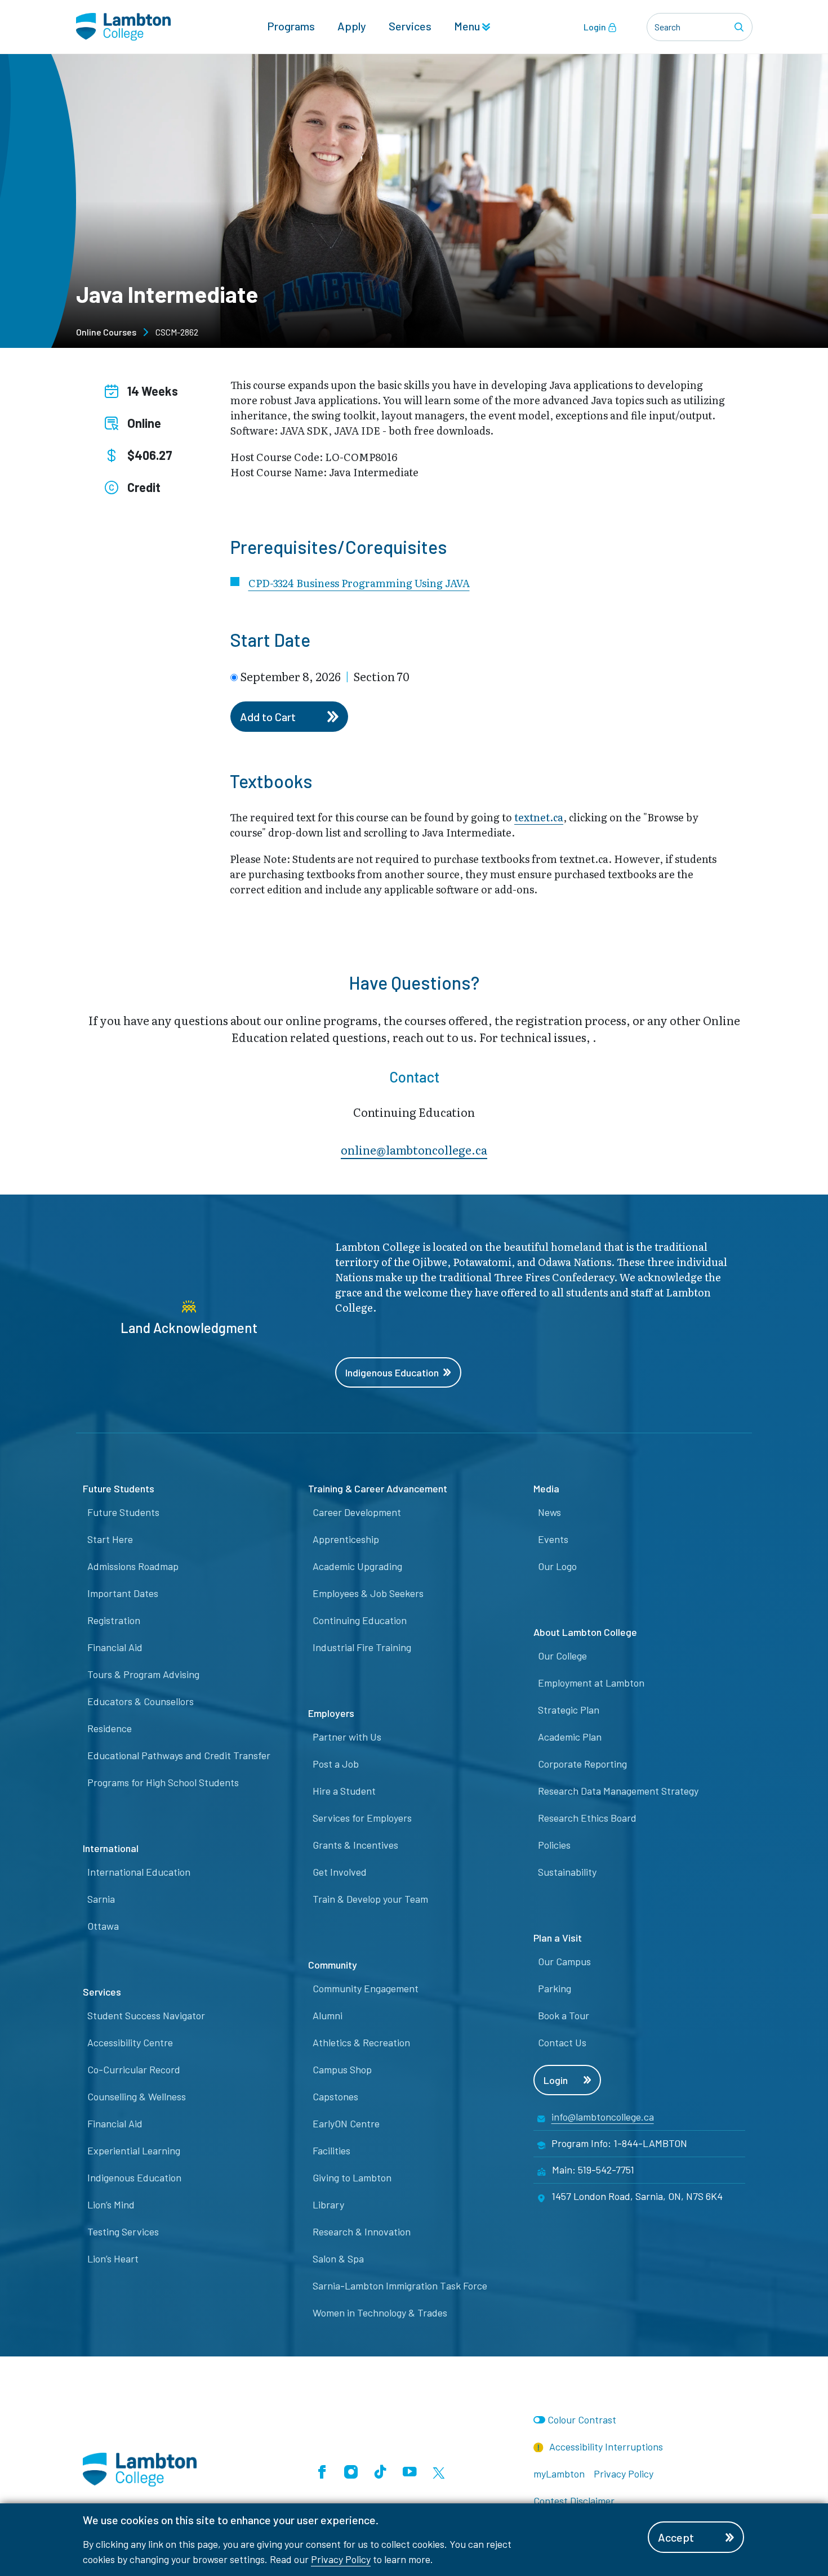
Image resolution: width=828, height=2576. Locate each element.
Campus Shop (342, 2069)
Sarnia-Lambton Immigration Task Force (400, 2286)
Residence (110, 1728)
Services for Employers (362, 1818)
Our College (562, 1656)
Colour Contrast (582, 2420)
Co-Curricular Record (134, 2069)
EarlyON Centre (346, 2123)
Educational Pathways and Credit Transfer (179, 1755)
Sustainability (567, 1872)
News (549, 1512)
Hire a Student (344, 1791)
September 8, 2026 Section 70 (325, 676)
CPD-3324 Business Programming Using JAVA (359, 583)
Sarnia (101, 1899)
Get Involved (340, 1872)
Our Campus (564, 1961)
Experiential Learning (134, 2150)
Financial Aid (115, 1647)
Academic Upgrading (357, 1566)
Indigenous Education (392, 1372)
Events (553, 1539)
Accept (676, 2537)
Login (596, 27)
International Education (139, 1872)
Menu (468, 26)
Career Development (357, 1512)
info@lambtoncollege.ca (603, 2117)
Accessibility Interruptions (605, 2447)
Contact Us (562, 2042)
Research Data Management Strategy (618, 1791)
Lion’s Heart (113, 2259)
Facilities (331, 2150)
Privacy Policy (341, 2559)
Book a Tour (564, 2015)
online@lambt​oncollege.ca (414, 1150)
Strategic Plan (569, 1710)
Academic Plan (570, 1737)
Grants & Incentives (355, 1845)
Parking (555, 1988)
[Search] (741, 27)
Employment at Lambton (591, 1683)
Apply (352, 26)
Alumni (328, 2015)
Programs (291, 26)
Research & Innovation (362, 2231)
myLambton (559, 2474)
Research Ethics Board (587, 1818)
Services (410, 26)
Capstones (335, 2096)
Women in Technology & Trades (380, 2313)
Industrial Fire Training (362, 1647)
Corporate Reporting (582, 1764)
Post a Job (336, 1764)
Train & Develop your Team (370, 1899)
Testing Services (123, 2231)
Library (328, 2204)
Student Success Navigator (146, 2015)
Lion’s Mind (111, 2204)
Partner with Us (347, 1737)
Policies (554, 1845)
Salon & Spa (338, 2259)
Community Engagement (366, 1988)
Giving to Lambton (352, 2177)
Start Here (110, 1539)
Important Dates (123, 1593)
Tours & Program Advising (143, 1674)
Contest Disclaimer (574, 2501)
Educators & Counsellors (141, 1701)
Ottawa (103, 1926)
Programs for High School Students (163, 1782)
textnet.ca (539, 817)
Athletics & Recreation (361, 2042)
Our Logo (557, 1566)
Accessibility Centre (130, 2042)
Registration (114, 1620)
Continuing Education (360, 1620)
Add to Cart (268, 717)
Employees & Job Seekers (368, 1593)
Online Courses (106, 332)
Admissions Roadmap (133, 1566)
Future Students (123, 1512)
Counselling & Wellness (137, 2096)
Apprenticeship (346, 1539)
